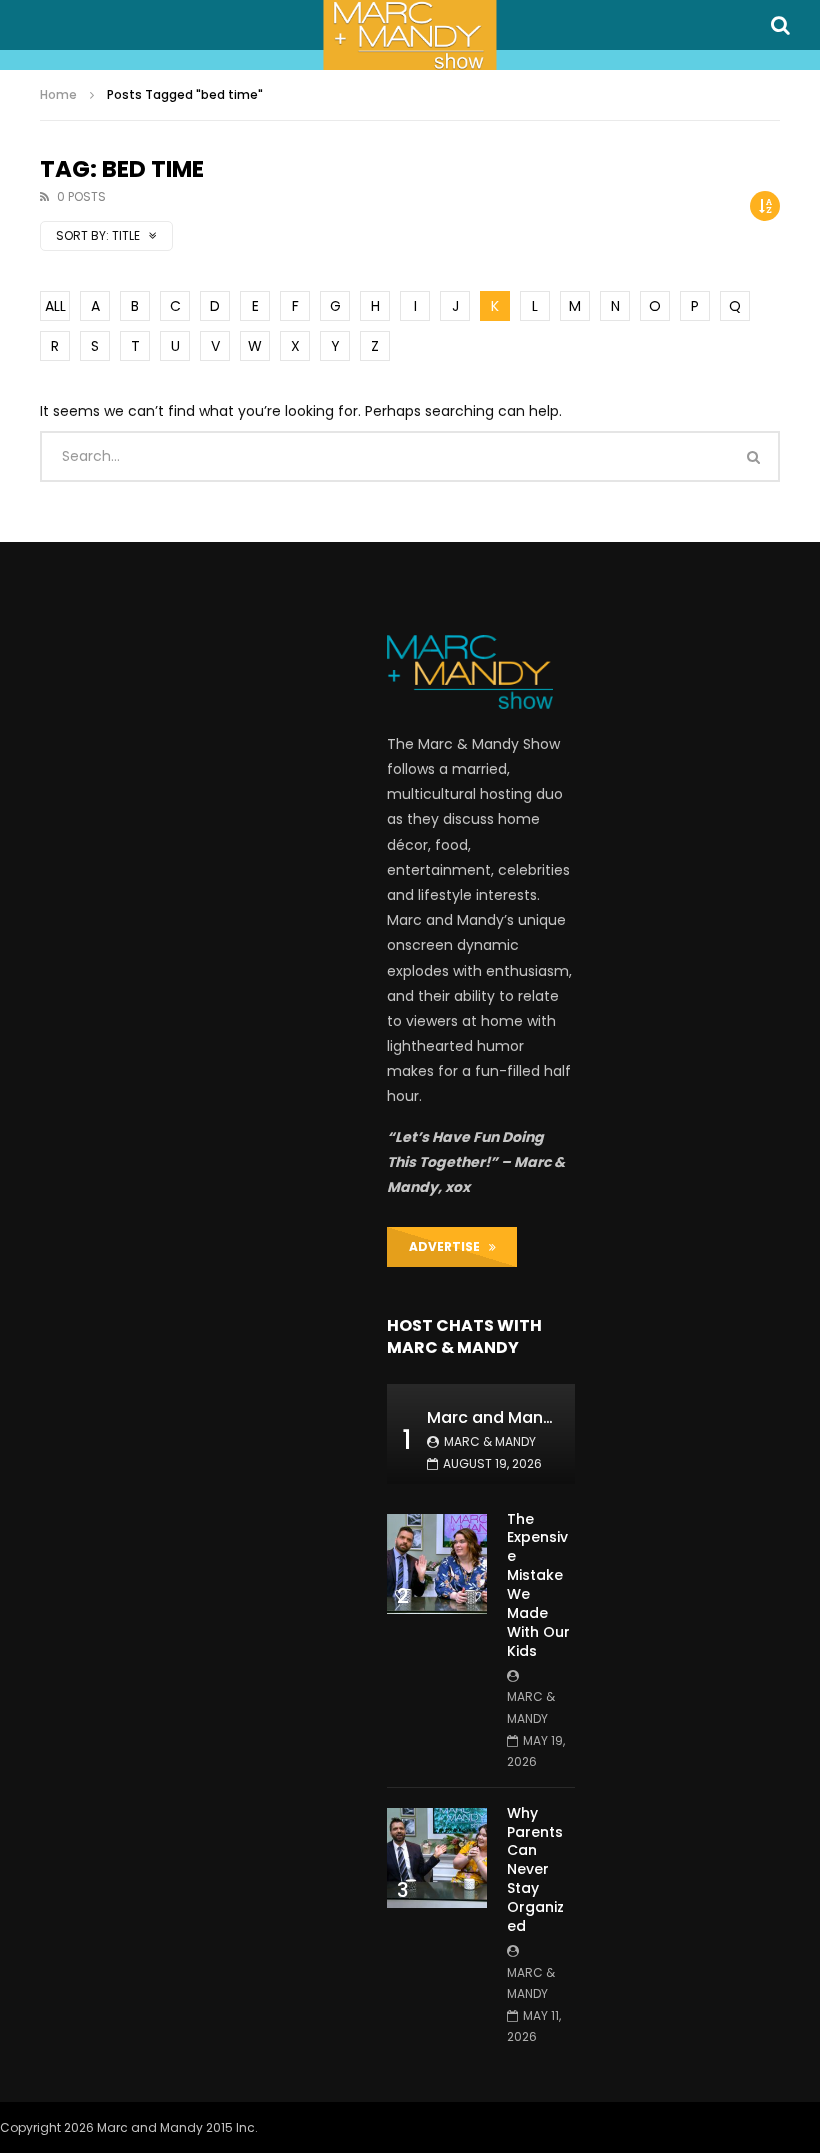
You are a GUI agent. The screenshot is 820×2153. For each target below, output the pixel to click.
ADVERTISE (449, 1246)
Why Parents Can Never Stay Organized (535, 1869)
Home (58, 94)
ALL (55, 306)
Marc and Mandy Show (519, 1417)
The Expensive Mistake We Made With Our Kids (538, 1585)
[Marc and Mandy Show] (409, 35)
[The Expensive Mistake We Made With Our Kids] (437, 1564)
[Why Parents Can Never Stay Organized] (437, 1858)
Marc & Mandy (490, 1441)
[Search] (780, 25)
